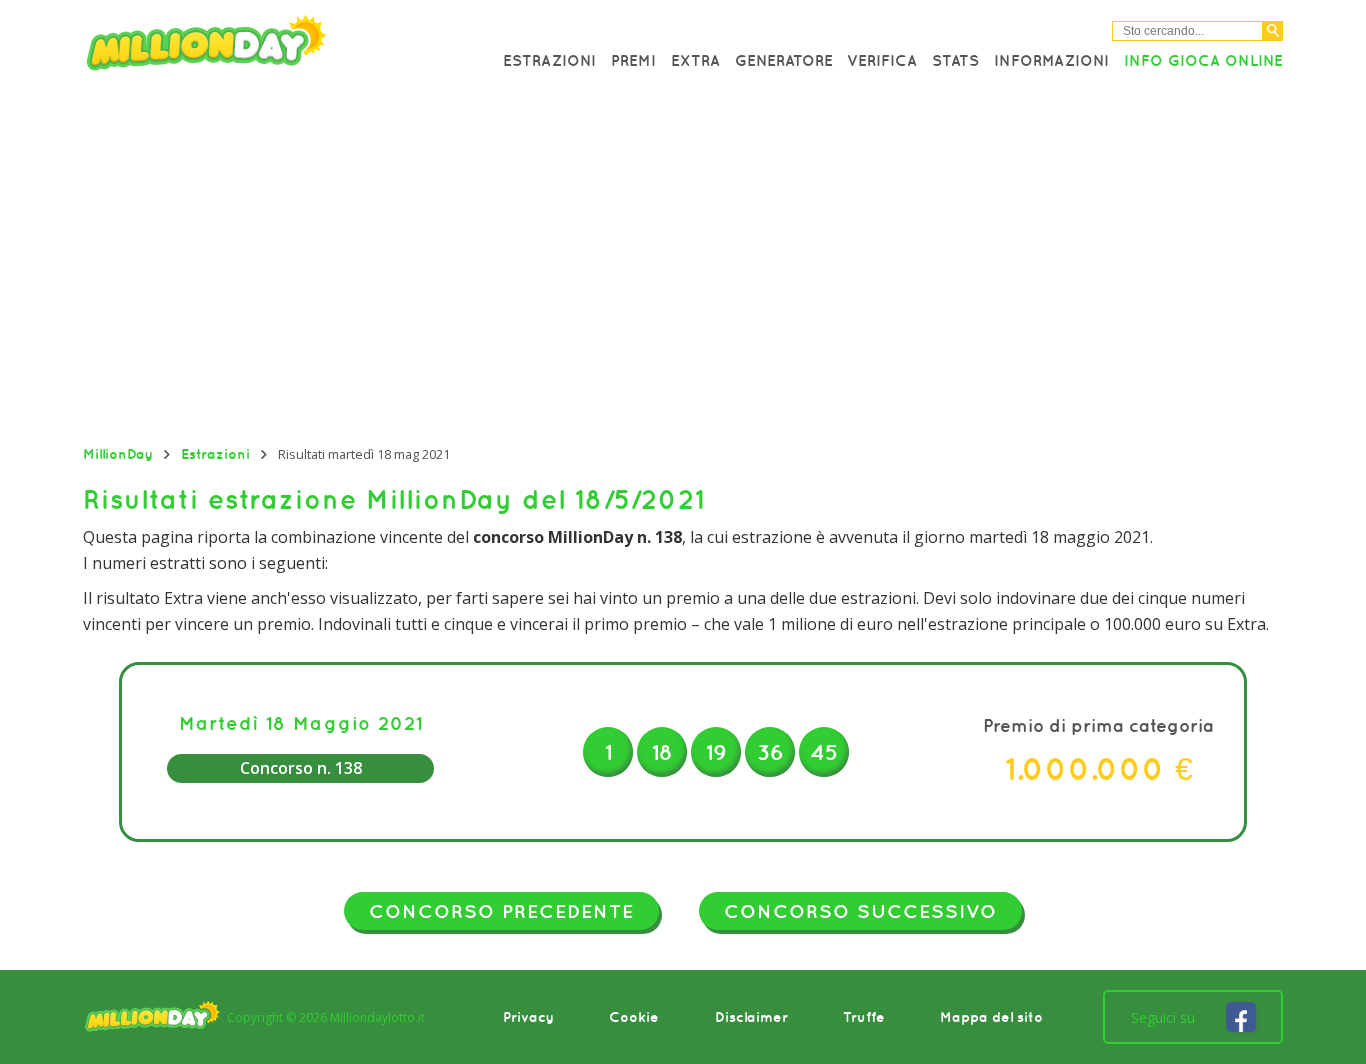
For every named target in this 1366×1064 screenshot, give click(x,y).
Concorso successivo (860, 911)
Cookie (634, 1017)
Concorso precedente (501, 911)
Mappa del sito (991, 1017)
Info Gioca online (1203, 60)
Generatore (784, 60)
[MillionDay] (263, 47)
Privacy (528, 1017)
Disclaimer (751, 1017)
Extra (695, 60)
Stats (955, 60)
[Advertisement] (683, 265)
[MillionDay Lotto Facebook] (1241, 1017)
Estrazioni (549, 60)
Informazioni (1051, 60)
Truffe (864, 1017)
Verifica (882, 60)
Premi (633, 60)
